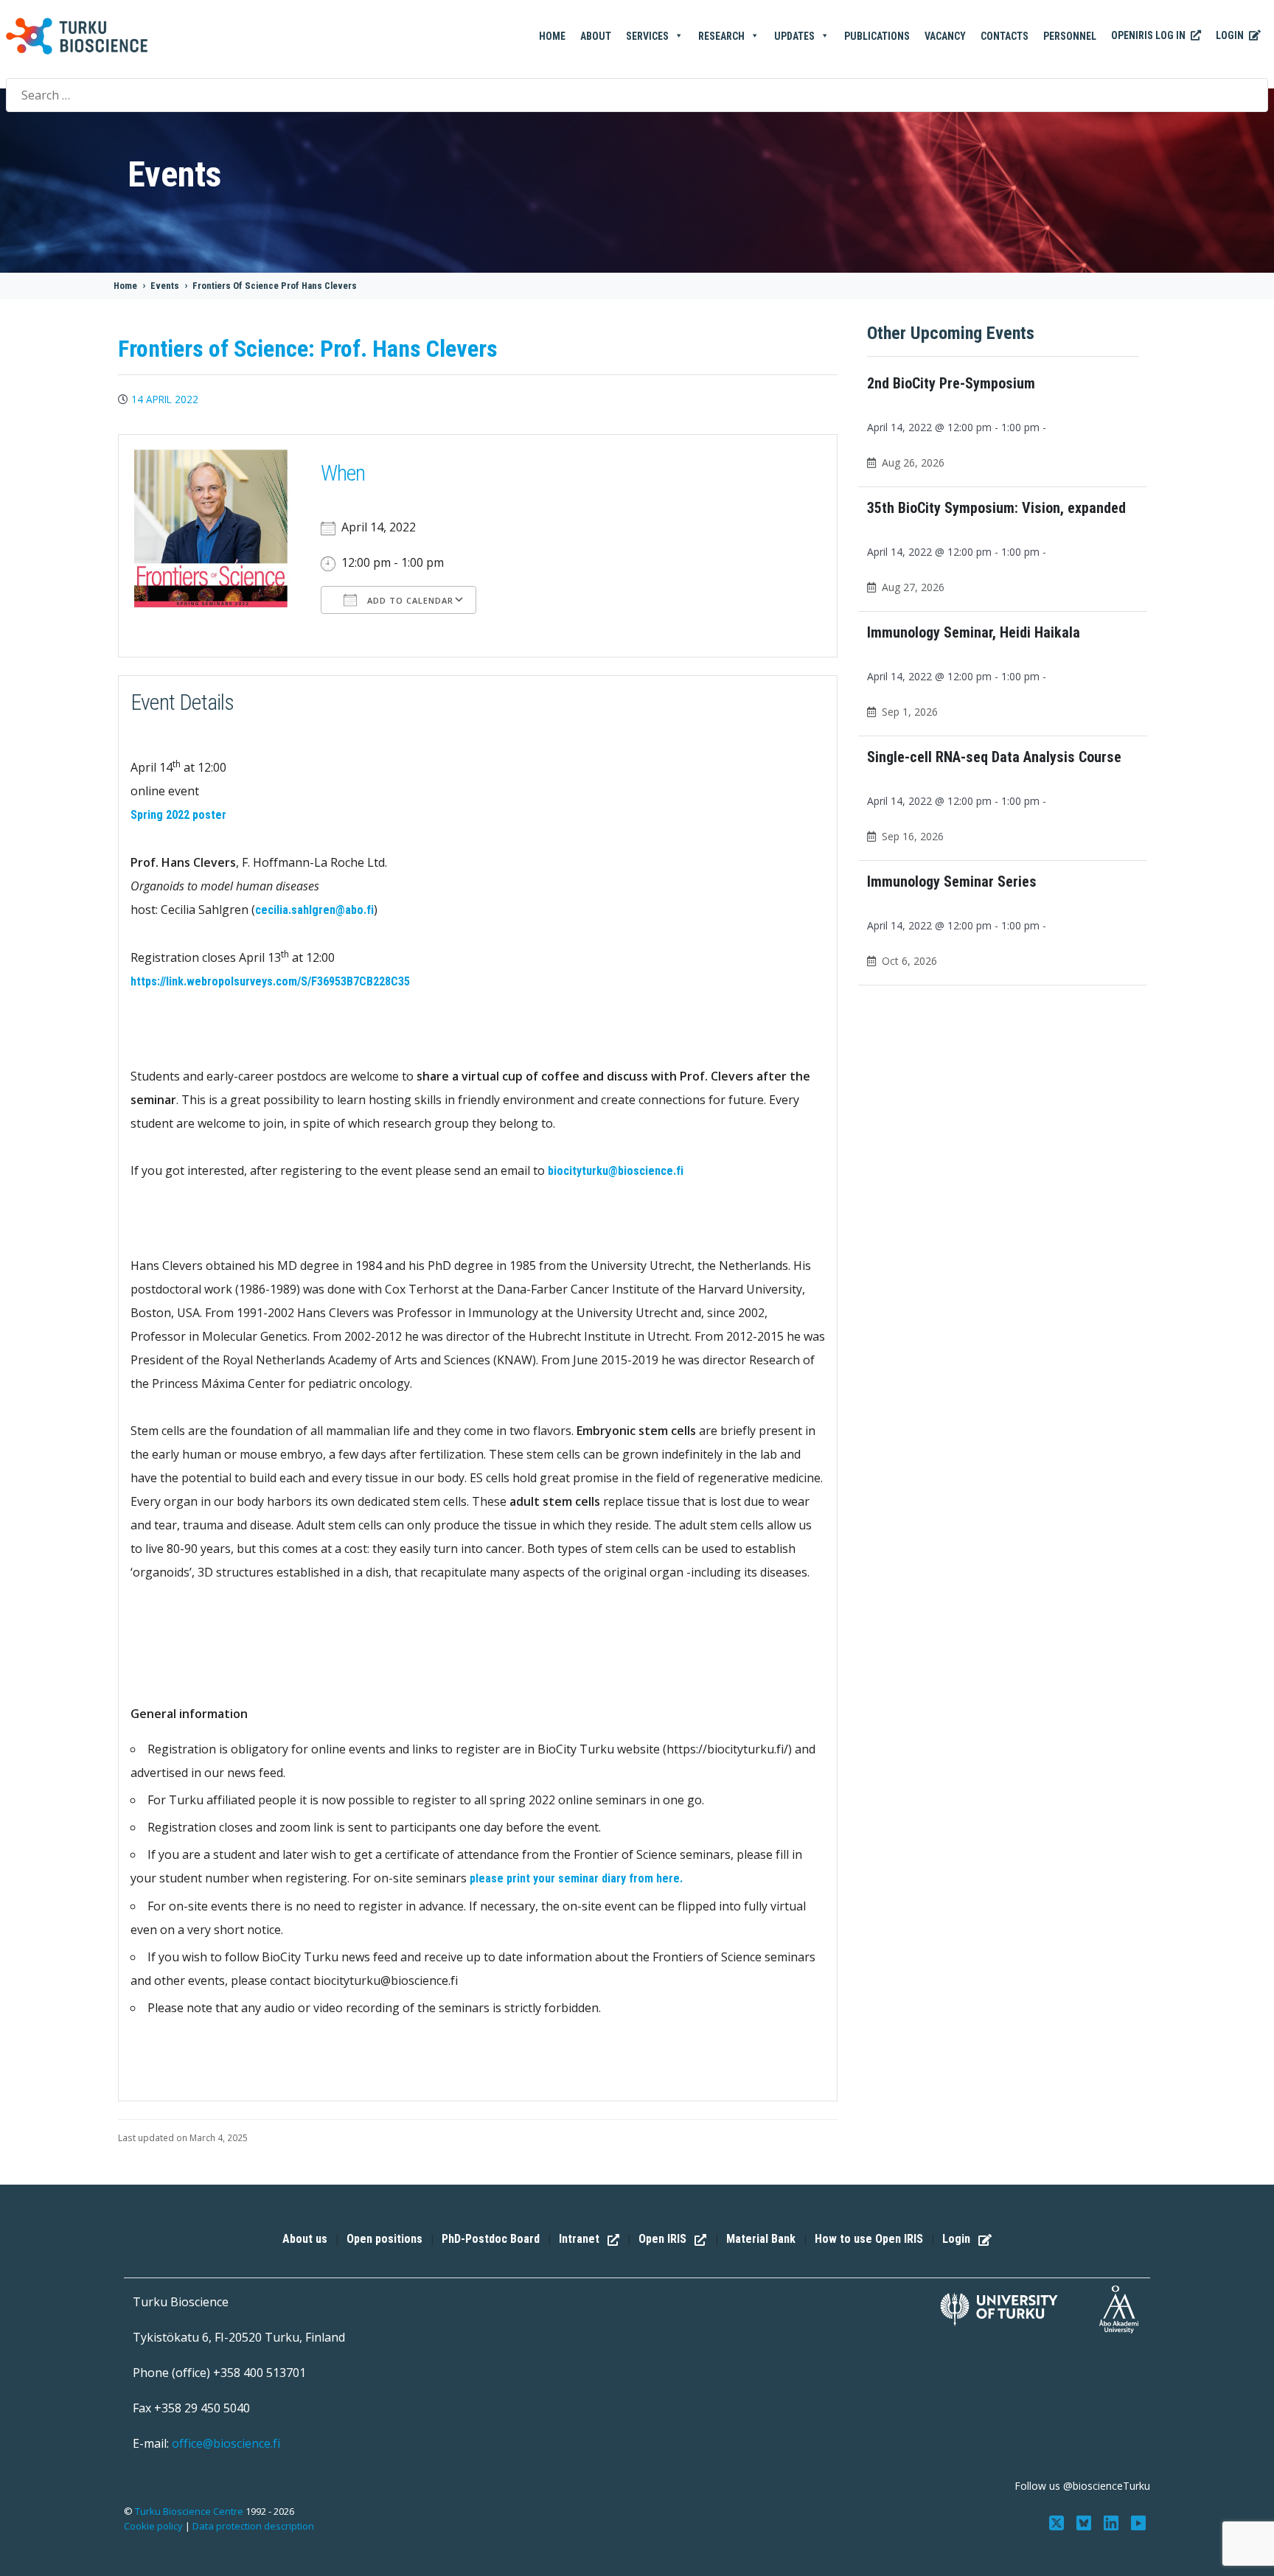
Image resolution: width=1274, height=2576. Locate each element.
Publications (877, 36)
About (596, 36)
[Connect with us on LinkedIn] (1112, 2521)
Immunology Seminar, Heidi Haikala (974, 632)
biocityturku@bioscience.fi (616, 1171)
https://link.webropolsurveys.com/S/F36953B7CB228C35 (270, 981)
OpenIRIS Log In (1149, 35)
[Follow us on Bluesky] (1086, 2521)
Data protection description (253, 2526)
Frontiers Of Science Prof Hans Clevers (275, 286)
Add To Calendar (409, 600)
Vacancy (945, 36)
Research (721, 36)
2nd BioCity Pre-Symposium (951, 383)
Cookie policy (153, 2526)
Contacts (1005, 36)
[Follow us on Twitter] (1058, 2521)
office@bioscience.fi (226, 2443)
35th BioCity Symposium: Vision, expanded (996, 508)
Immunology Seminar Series (952, 882)
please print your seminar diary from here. (576, 1878)
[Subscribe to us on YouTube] (1138, 2521)
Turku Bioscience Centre (190, 2511)
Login (1231, 35)
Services (647, 36)
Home (552, 36)
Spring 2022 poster (178, 815)
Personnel (1070, 36)
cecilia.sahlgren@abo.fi (314, 910)
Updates (794, 36)
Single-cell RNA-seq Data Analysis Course (994, 757)
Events (165, 286)
